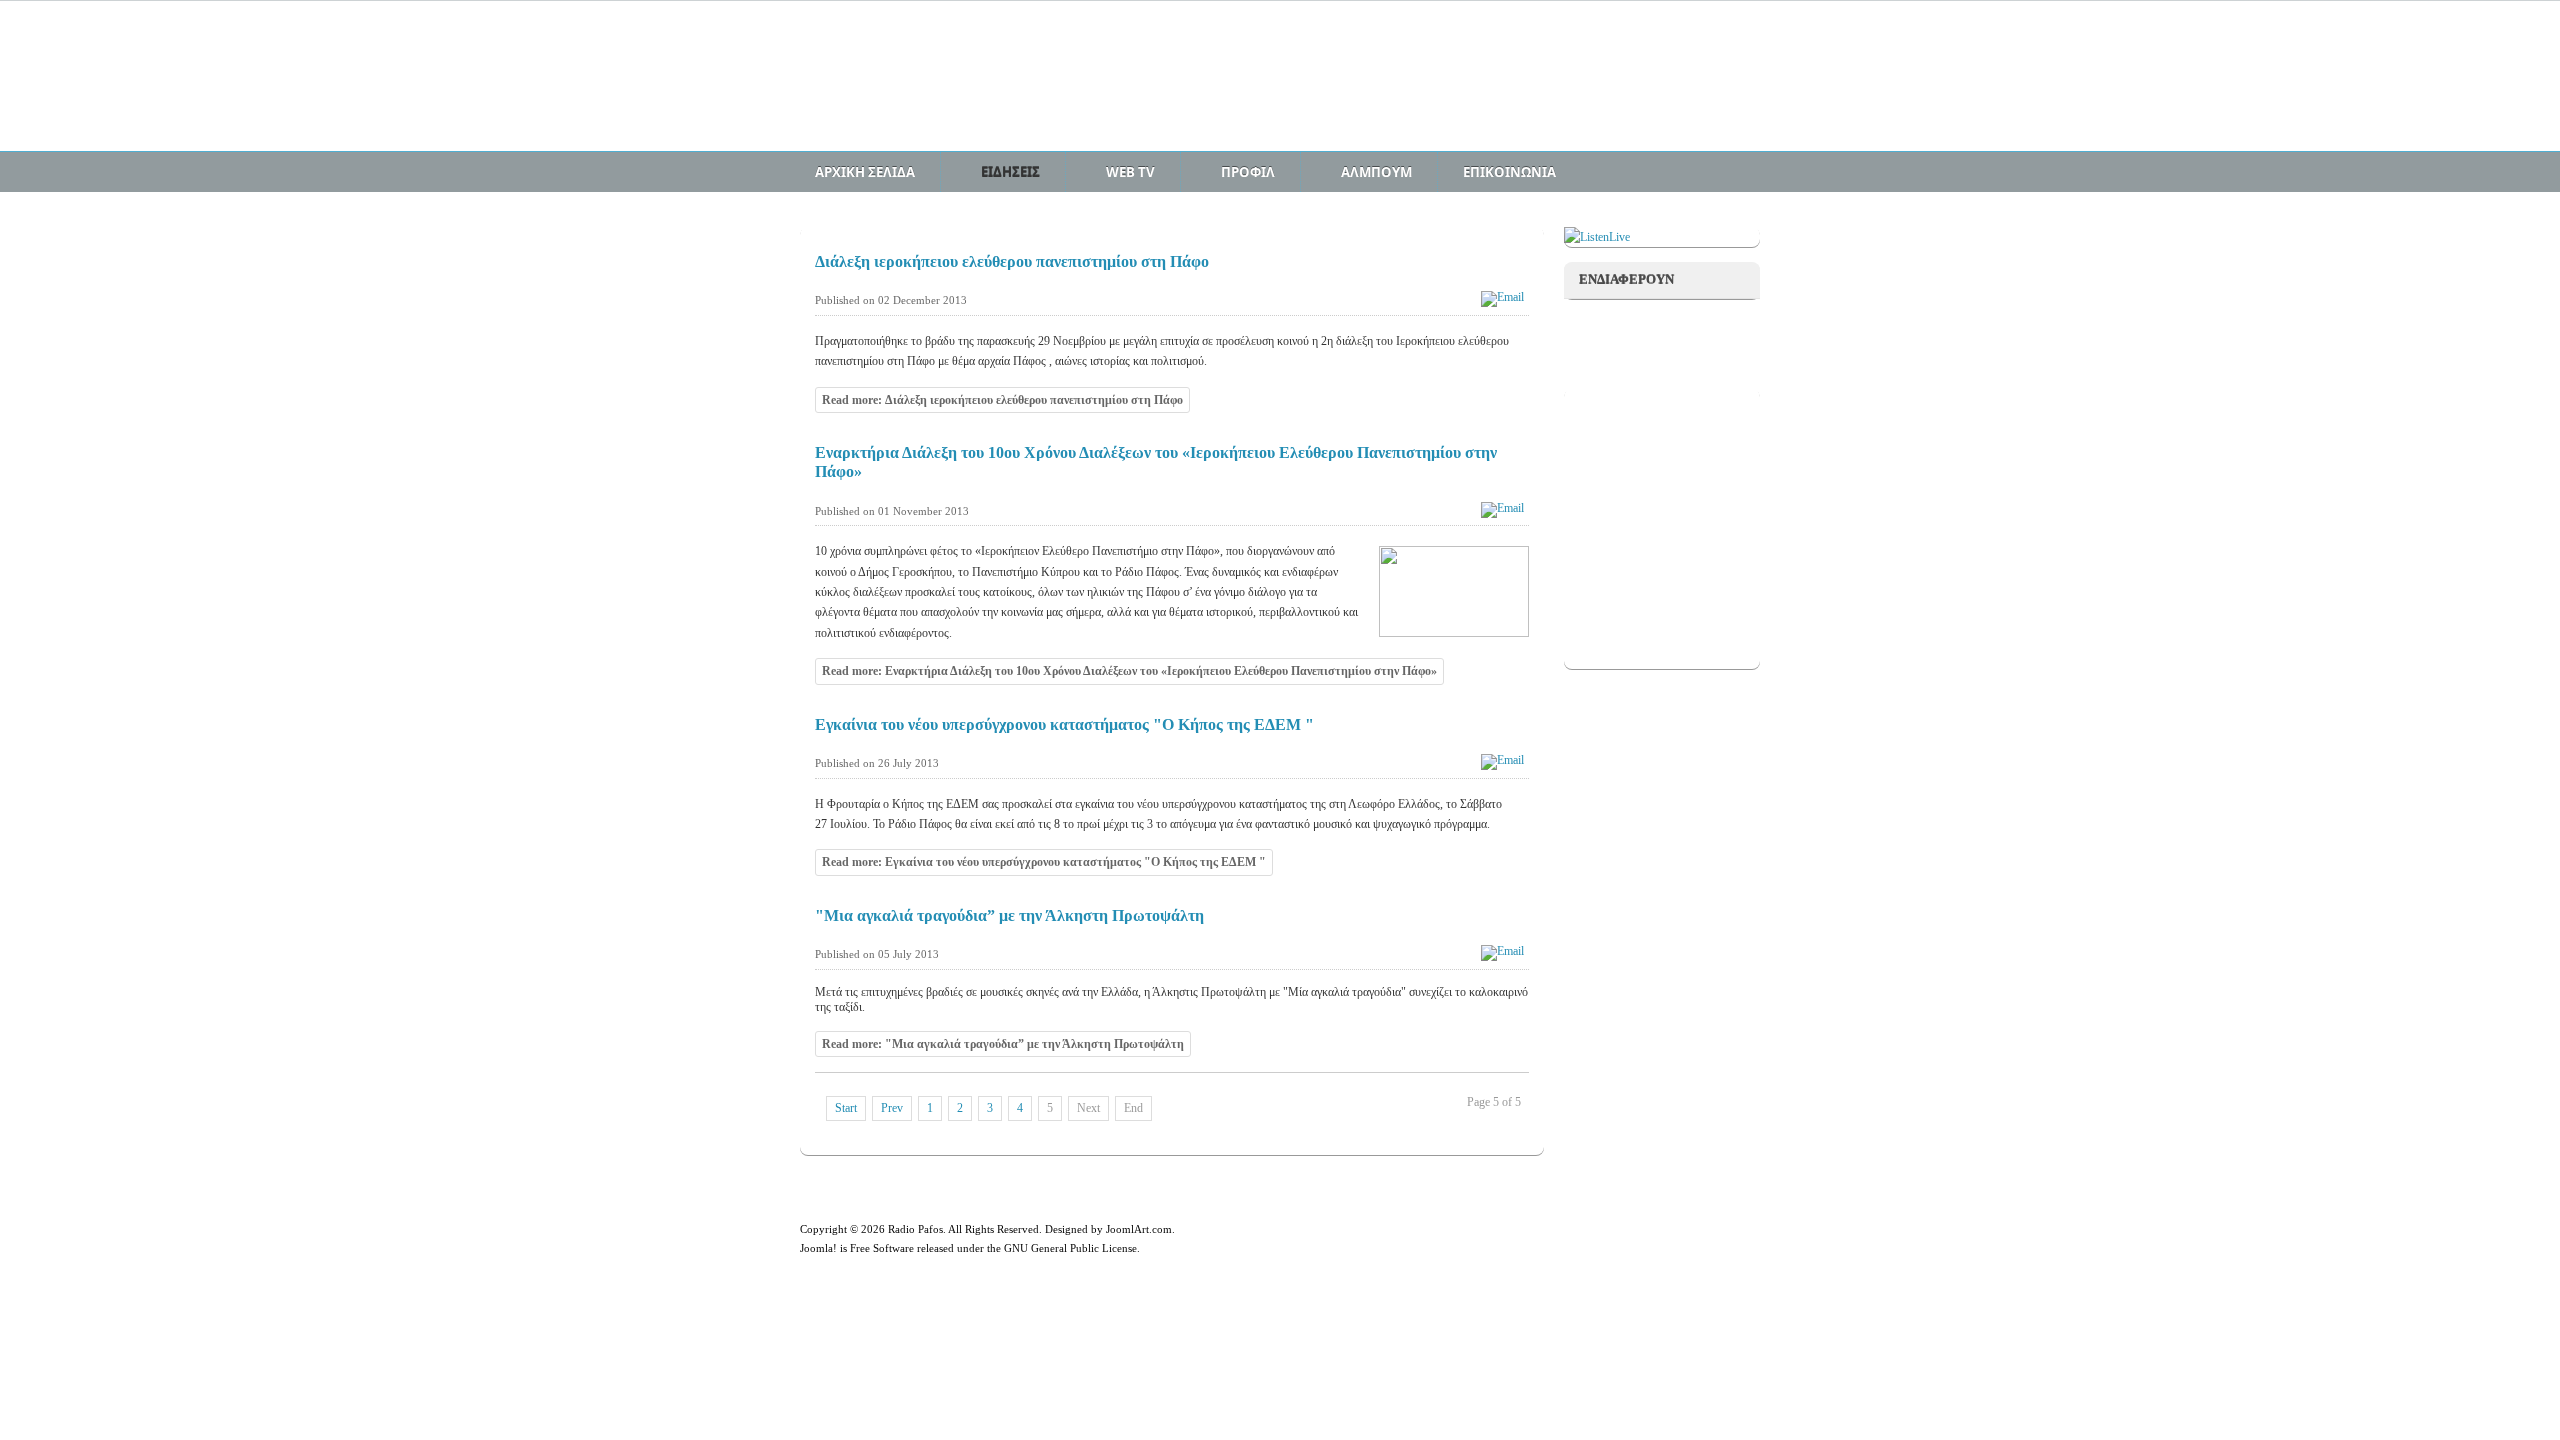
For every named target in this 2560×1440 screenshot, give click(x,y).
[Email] (1505, 297)
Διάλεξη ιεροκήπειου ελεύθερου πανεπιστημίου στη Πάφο (1012, 261)
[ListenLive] (1597, 237)
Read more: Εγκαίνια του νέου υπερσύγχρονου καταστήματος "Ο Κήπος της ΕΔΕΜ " (1044, 862)
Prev (892, 1108)
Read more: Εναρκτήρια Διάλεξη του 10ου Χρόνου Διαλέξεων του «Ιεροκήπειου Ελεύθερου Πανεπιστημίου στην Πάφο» (1129, 671)
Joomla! (818, 1248)
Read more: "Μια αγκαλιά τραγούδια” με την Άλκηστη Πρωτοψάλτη (1003, 1044)
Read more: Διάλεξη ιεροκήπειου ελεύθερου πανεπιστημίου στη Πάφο (1002, 400)
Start (846, 1108)
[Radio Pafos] (955, 87)
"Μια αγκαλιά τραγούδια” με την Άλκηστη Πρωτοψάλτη (1009, 915)
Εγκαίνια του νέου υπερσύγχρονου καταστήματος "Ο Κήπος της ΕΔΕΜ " (1064, 724)
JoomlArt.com (1139, 1229)
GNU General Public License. (1072, 1248)
